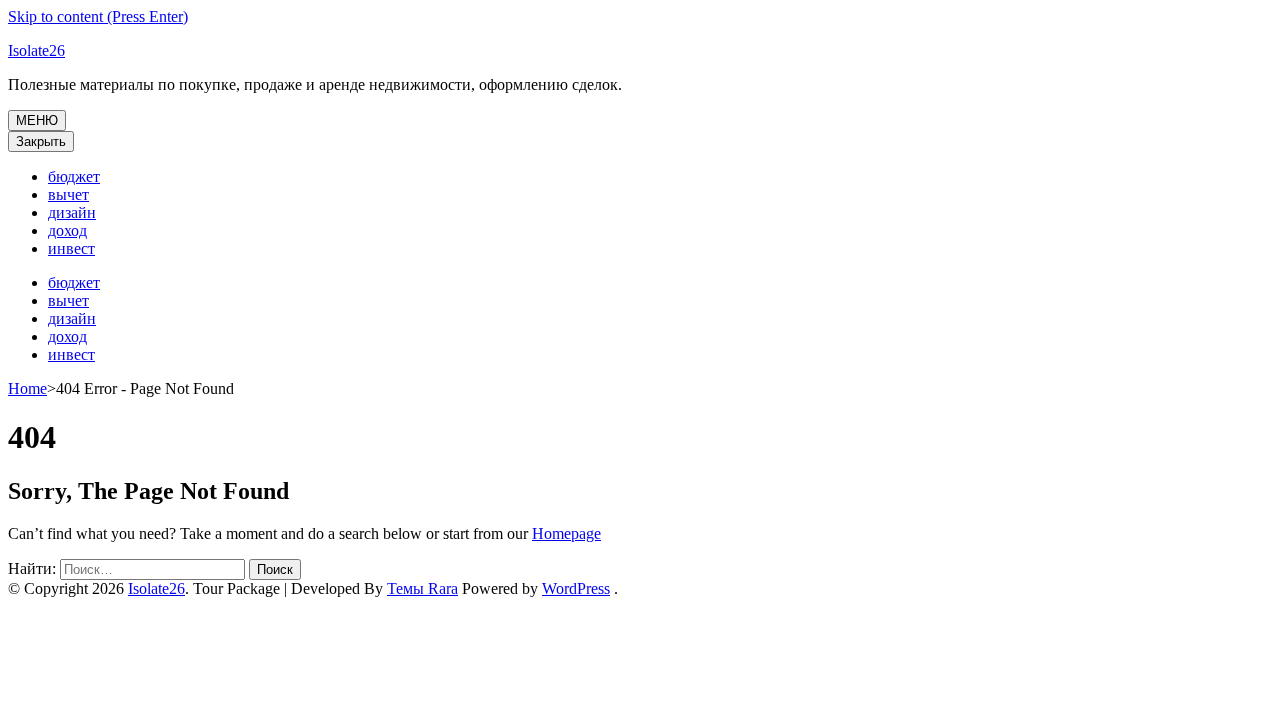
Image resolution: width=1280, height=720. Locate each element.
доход (67, 230)
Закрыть (41, 141)
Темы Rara (422, 588)
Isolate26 (36, 50)
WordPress (576, 588)
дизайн (72, 212)
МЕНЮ (37, 120)
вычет (68, 194)
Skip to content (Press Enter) (98, 16)
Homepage (566, 533)
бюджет (74, 176)
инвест (71, 248)
